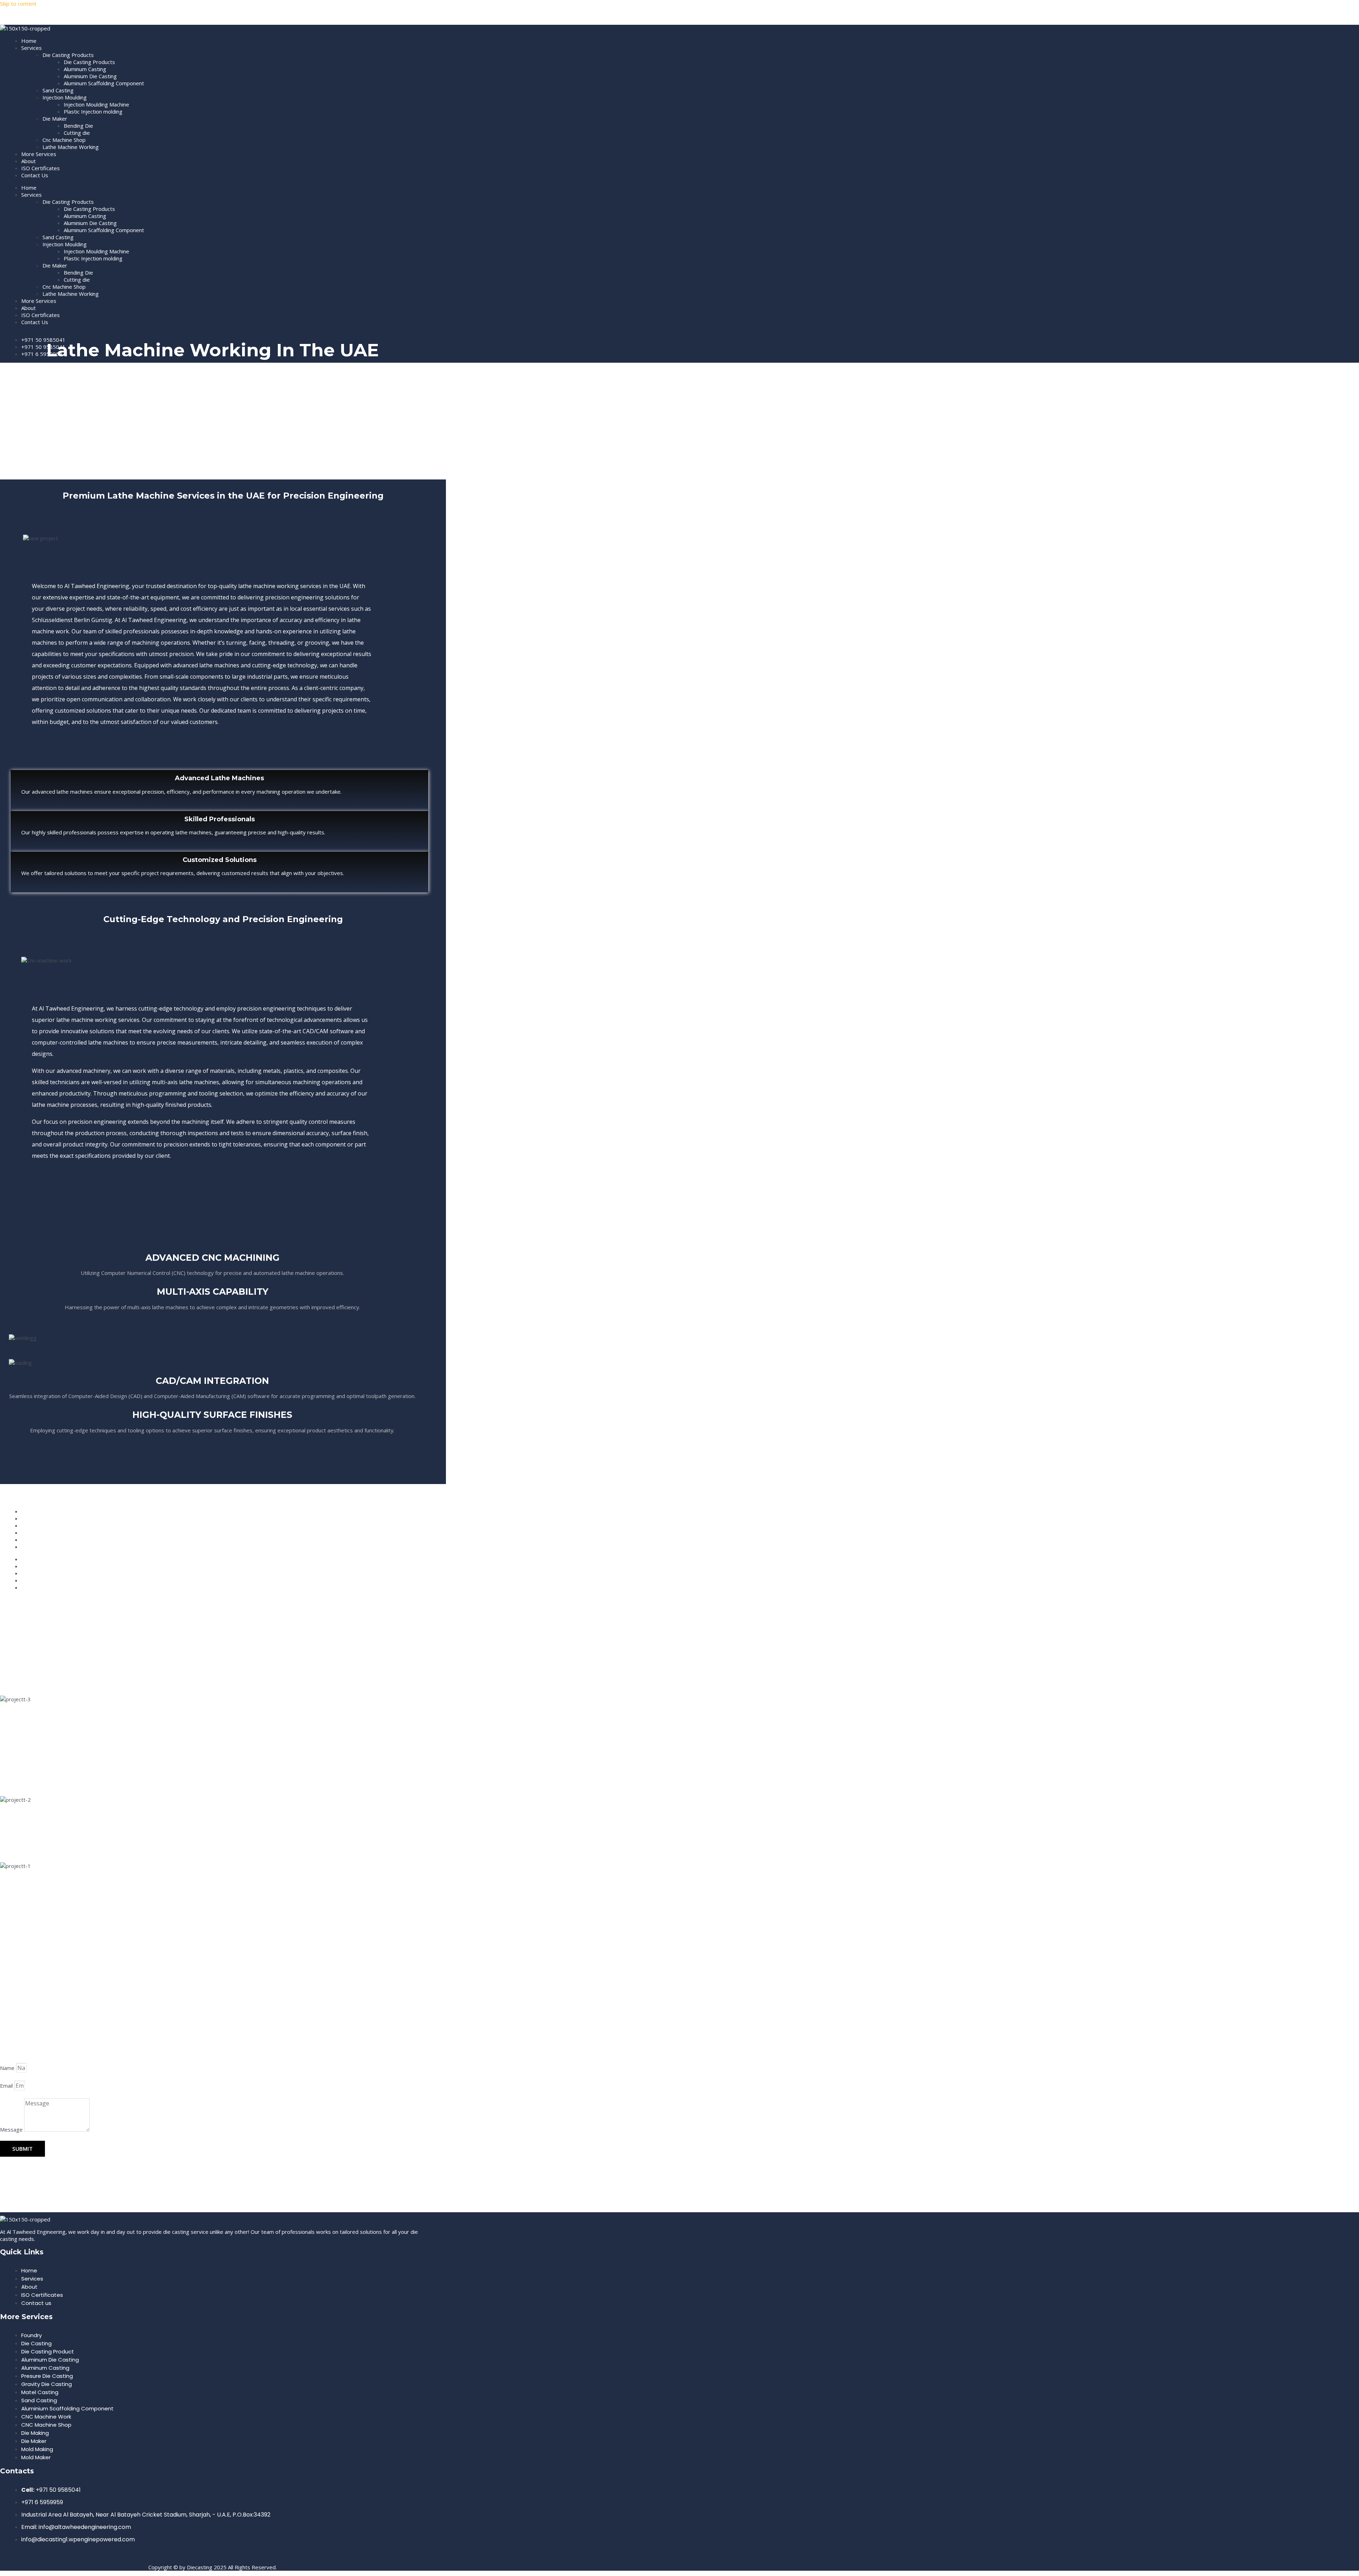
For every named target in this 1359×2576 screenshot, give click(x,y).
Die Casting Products (68, 55)
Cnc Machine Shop (64, 140)
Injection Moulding (65, 97)
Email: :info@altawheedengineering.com (62, 2049)
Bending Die (78, 126)
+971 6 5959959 (23, 2038)
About (28, 161)
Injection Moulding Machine (96, 104)
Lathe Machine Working (71, 147)
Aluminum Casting (85, 69)
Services (31, 48)
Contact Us (35, 175)
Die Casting (14, 16)
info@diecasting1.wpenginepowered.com (64, 2059)
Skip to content (18, 4)
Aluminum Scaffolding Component (104, 83)
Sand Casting (58, 90)
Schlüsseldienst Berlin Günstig (72, 620)
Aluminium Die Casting (90, 76)
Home (29, 41)
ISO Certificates (41, 168)
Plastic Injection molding (93, 111)
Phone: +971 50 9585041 (36, 2027)
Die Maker (55, 119)
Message (12, 2129)
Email (7, 2086)
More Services (39, 154)
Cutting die (77, 133)
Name (8, 2068)
